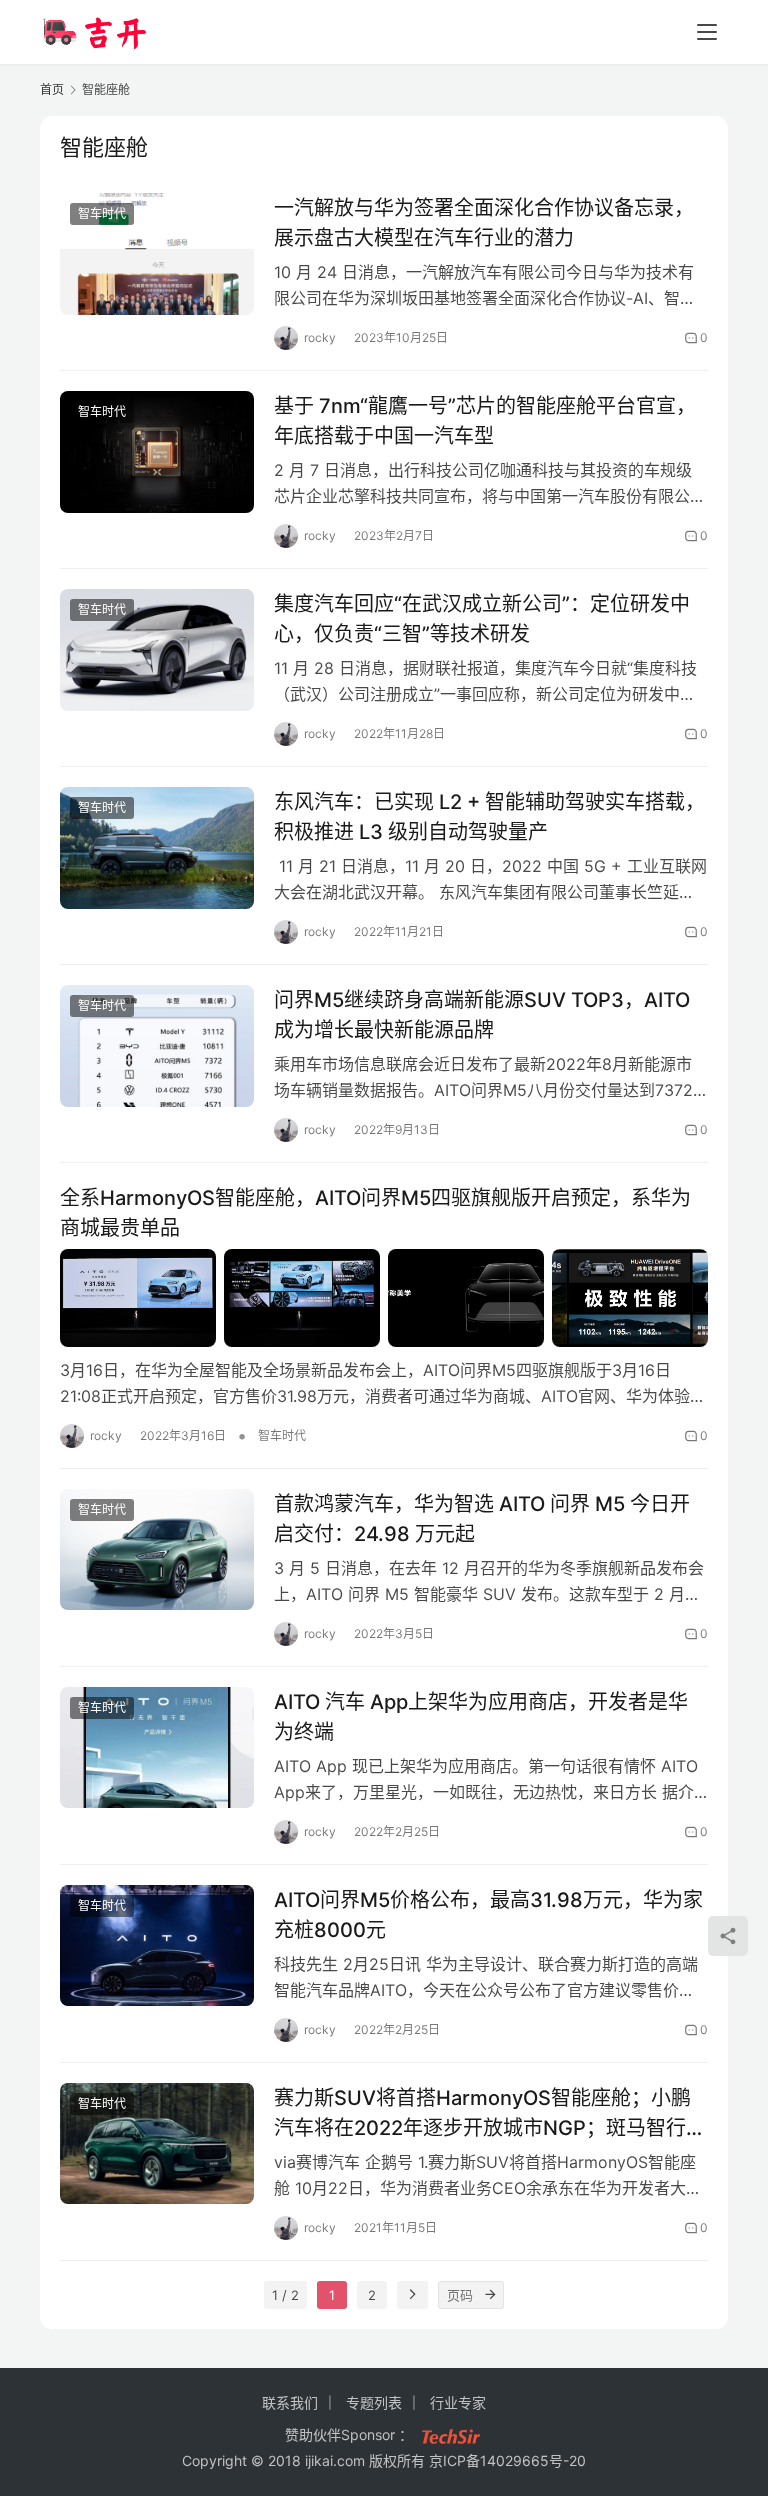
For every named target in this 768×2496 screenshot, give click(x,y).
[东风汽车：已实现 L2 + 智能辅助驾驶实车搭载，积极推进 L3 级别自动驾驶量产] (157, 847)
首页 (52, 89)
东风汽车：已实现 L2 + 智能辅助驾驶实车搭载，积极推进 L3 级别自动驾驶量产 (489, 816)
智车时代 (102, 213)
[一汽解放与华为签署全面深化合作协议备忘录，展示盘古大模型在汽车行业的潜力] (157, 253)
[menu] (707, 32)
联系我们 (290, 2402)
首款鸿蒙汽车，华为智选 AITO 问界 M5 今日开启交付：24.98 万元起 (482, 1518)
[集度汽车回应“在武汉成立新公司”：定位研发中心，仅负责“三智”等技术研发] (157, 649)
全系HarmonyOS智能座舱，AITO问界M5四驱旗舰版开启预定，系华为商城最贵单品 (375, 1212)
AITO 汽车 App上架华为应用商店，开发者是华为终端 (481, 1716)
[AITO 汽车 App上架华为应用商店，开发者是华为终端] (157, 1747)
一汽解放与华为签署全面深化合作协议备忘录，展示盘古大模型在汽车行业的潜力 (484, 222)
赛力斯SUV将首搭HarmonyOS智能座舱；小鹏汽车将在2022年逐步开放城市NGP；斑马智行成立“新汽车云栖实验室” (490, 2112)
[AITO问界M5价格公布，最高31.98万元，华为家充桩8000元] (157, 1945)
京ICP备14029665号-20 (507, 2460)
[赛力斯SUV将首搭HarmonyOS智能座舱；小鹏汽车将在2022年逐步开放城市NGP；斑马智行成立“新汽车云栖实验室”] (157, 2143)
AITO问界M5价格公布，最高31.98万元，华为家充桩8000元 (488, 1914)
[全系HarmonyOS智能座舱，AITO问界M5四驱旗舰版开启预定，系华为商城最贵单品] (384, 1298)
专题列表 (374, 2402)
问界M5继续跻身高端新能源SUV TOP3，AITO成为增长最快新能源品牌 (482, 1014)
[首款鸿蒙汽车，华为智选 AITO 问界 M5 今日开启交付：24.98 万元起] (157, 1549)
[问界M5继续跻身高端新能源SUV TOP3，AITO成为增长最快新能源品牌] (157, 1045)
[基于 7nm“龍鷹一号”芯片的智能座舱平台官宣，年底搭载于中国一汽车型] (157, 451)
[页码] (490, 2295)
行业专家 (458, 2402)
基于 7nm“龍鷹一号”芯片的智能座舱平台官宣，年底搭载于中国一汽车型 (485, 420)
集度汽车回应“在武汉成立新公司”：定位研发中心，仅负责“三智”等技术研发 (482, 618)
